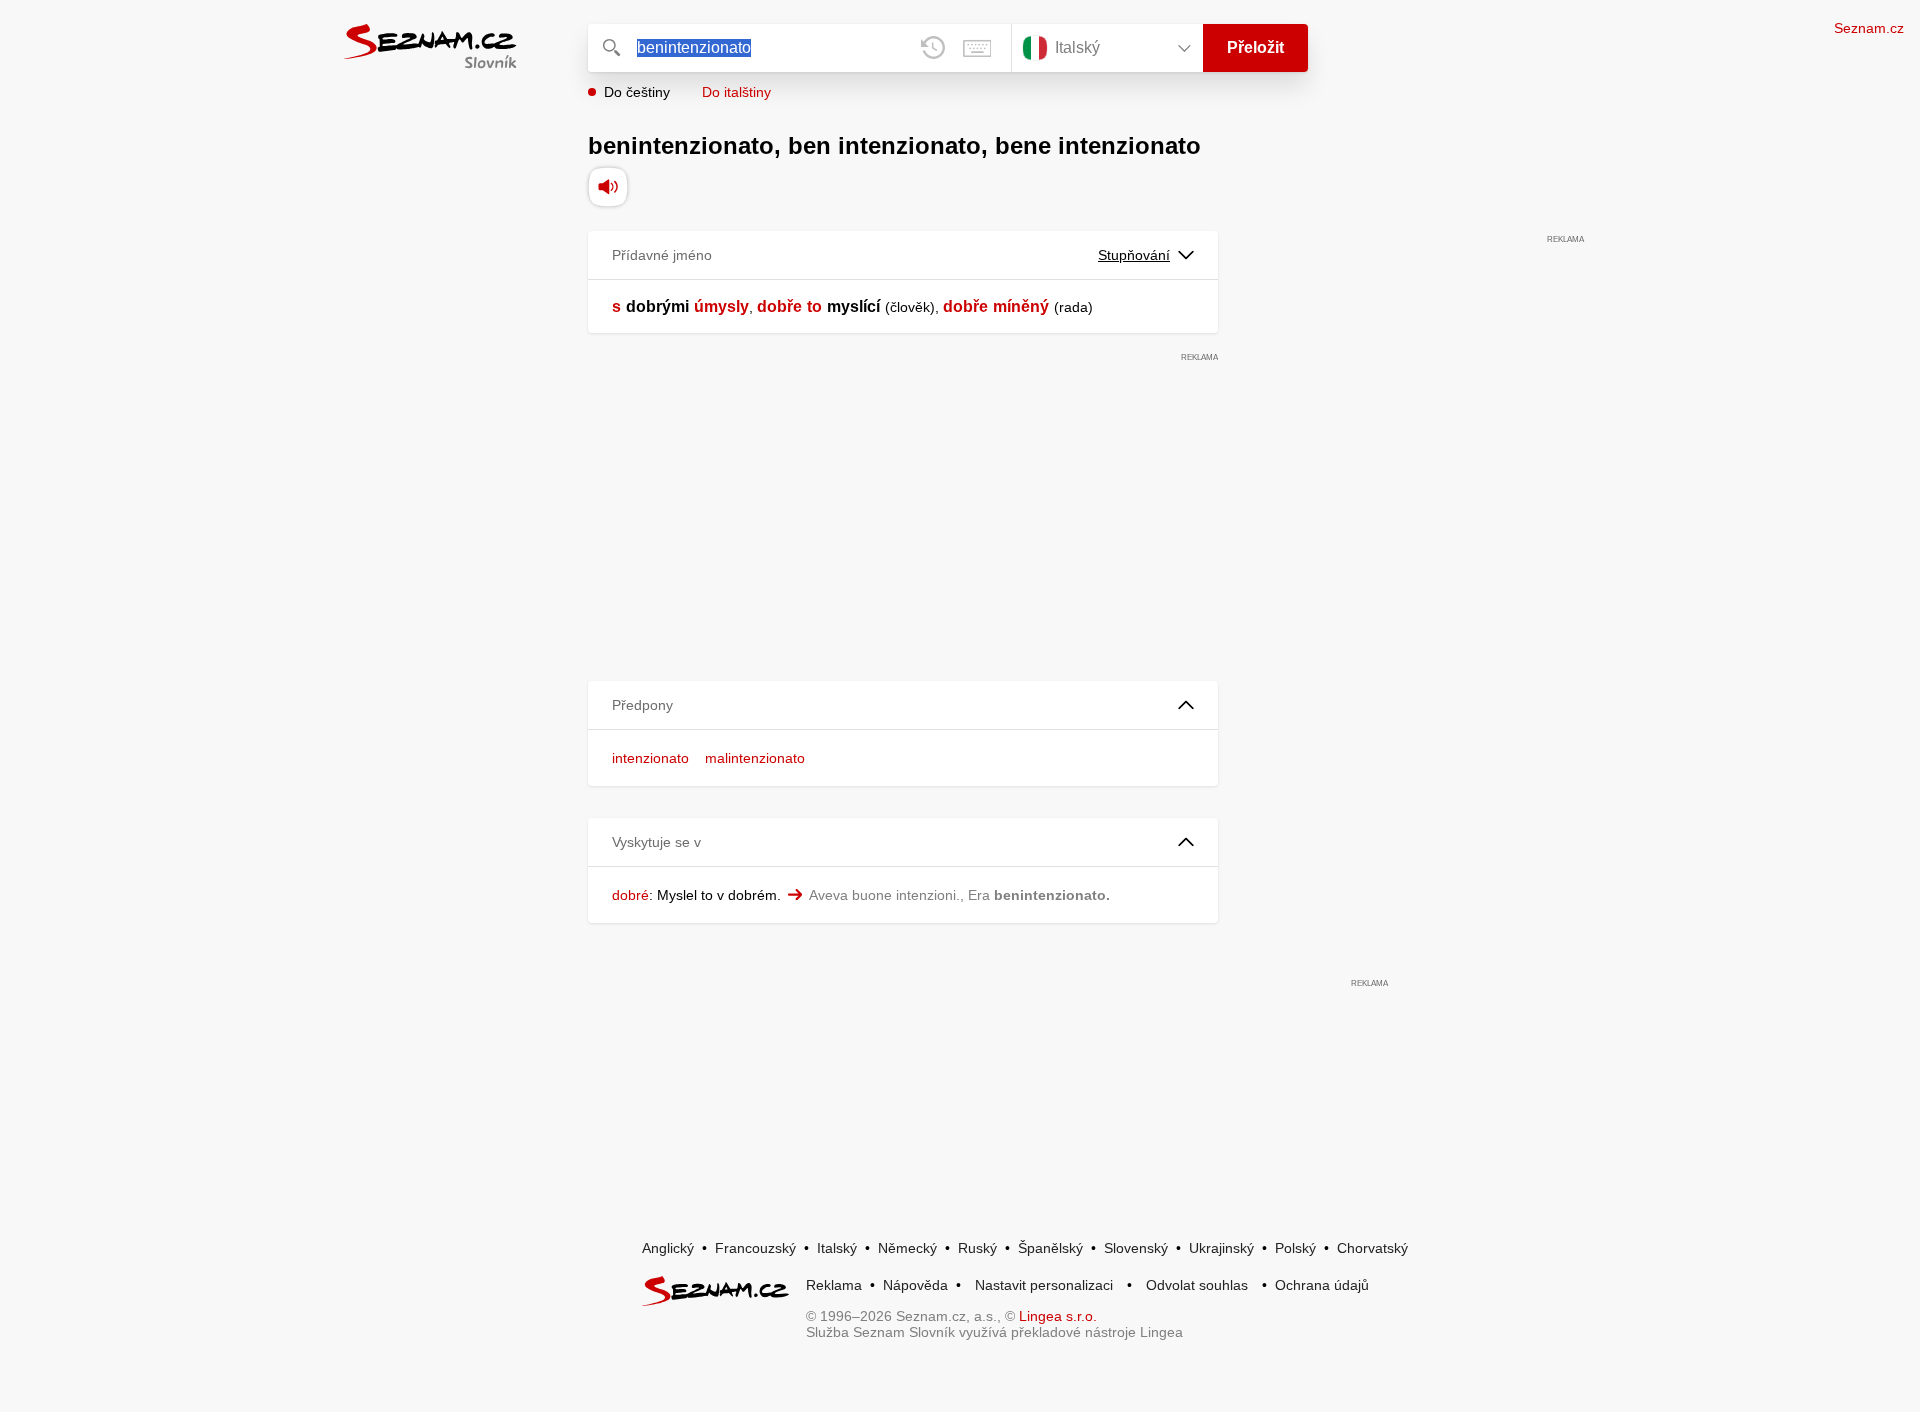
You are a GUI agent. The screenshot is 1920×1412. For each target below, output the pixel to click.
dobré (630, 895)
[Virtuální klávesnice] (977, 48)
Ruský (977, 1248)
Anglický (668, 1248)
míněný (1021, 306)
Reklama (834, 1285)
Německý (907, 1248)
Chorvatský (1372, 1248)
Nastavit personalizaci (1044, 1285)
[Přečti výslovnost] (608, 187)
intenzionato (650, 758)
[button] (903, 705)
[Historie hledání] (933, 48)
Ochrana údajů (1322, 1285)
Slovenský (1136, 1248)
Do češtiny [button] (637, 92)
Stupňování (1134, 255)
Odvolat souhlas (1197, 1285)
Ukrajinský (1221, 1248)
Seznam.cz (1869, 28)
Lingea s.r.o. (1058, 1316)
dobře (779, 306)
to (814, 306)
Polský (1295, 1248)
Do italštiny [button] (736, 92)
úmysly (721, 306)
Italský (837, 1248)
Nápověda (915, 1285)
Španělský (1050, 1248)
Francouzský (755, 1248)
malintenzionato (755, 758)
